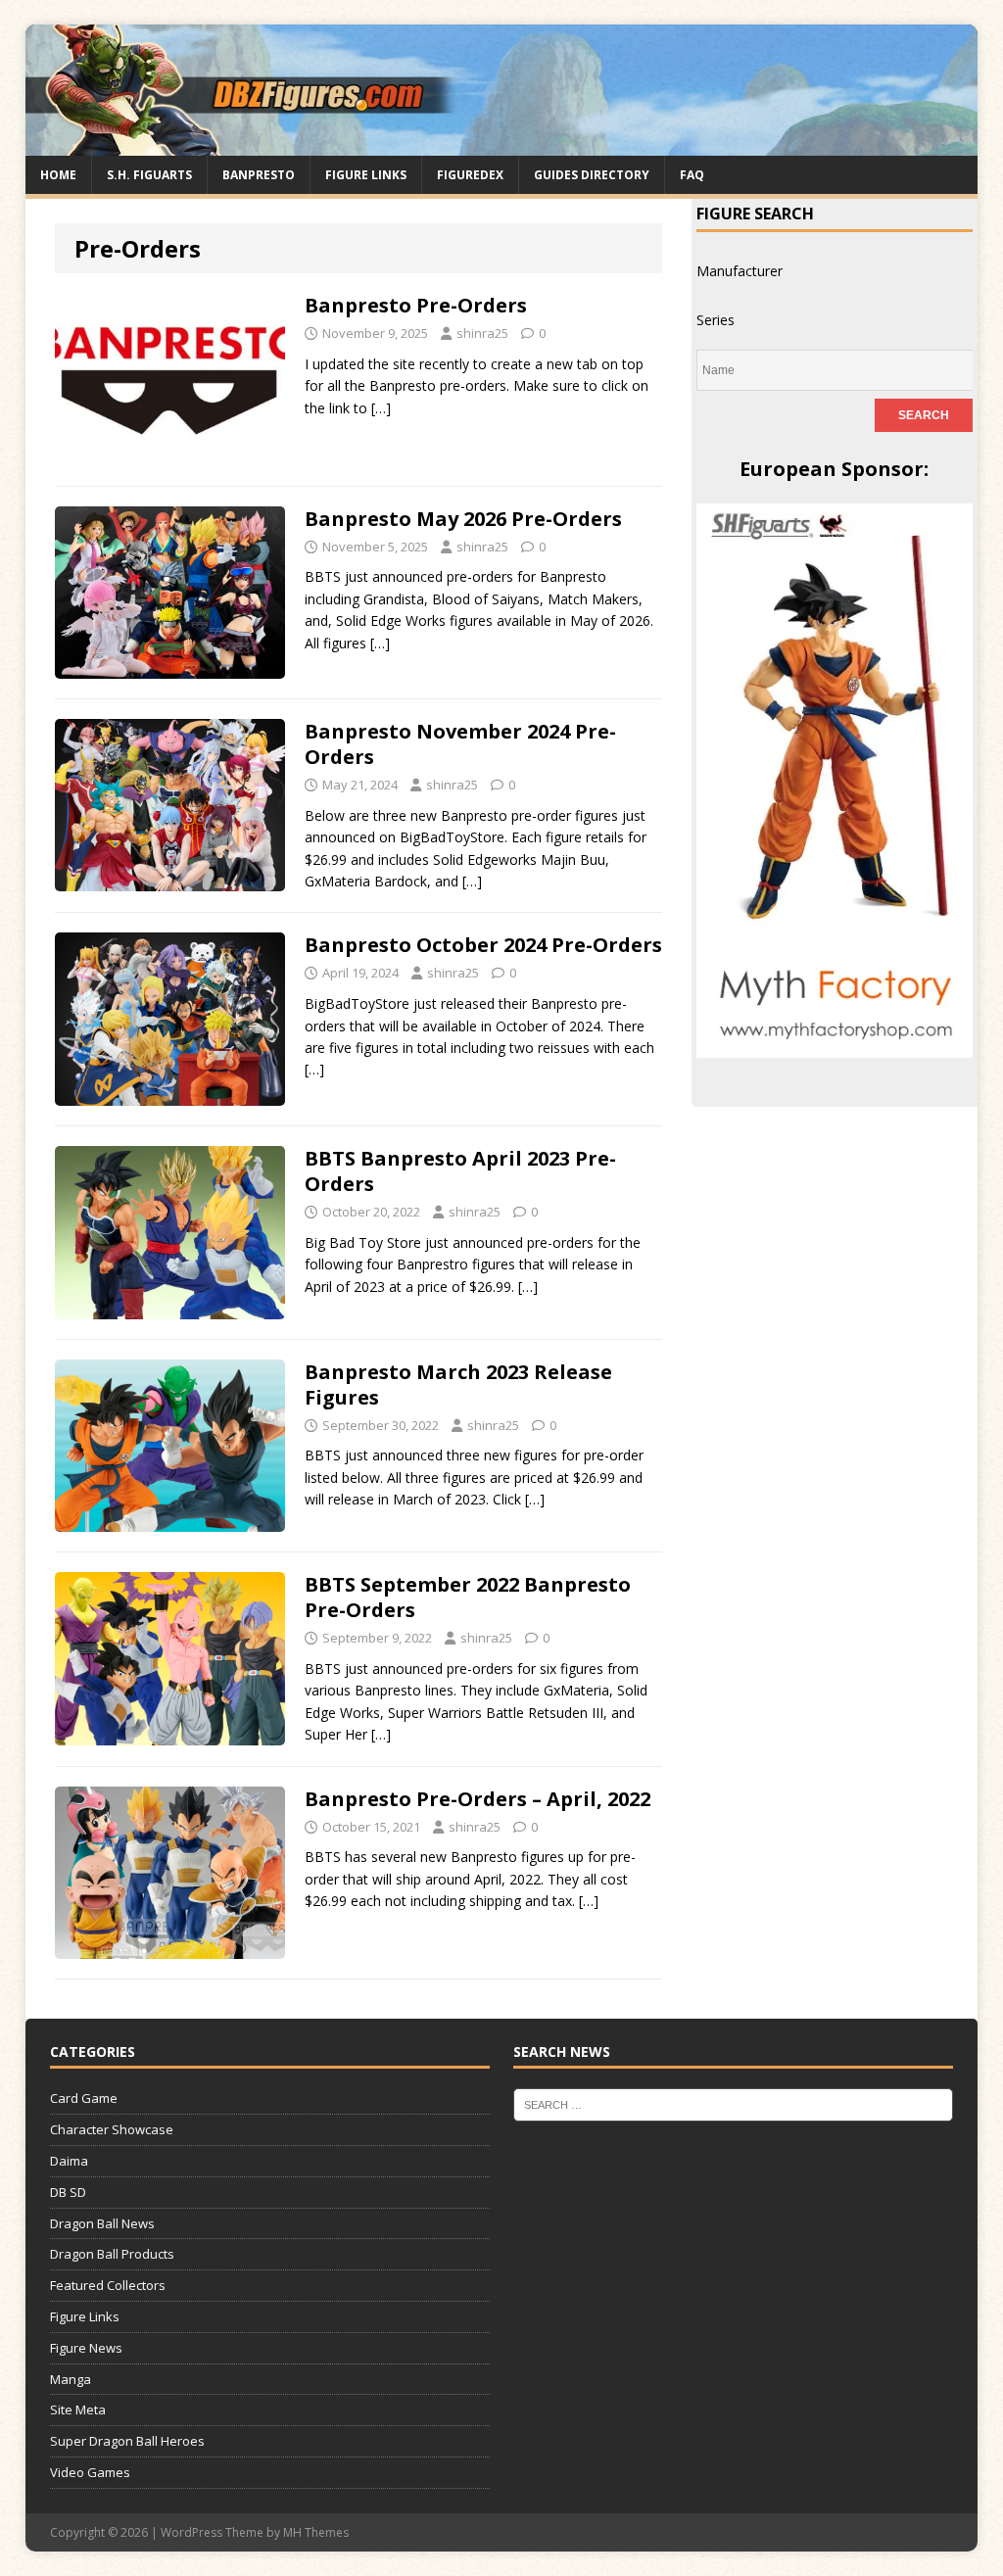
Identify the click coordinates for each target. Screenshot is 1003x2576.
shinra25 (482, 333)
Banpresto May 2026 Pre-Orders (463, 519)
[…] (381, 408)
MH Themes (316, 2532)
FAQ (692, 175)
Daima (69, 2161)
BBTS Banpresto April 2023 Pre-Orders (460, 1171)
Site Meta (78, 2409)
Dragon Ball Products (112, 2254)
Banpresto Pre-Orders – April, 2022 (478, 1799)
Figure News (86, 2348)
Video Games (90, 2472)
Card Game (84, 2098)
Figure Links (366, 175)
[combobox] (740, 271)
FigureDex (470, 175)
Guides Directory (592, 175)
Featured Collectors (108, 2285)
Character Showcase (112, 2129)
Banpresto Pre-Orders (416, 305)
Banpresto (259, 175)
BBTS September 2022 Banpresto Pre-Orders (468, 1597)
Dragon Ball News (102, 2223)
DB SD (68, 2192)
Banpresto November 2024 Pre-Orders (460, 744)
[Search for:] (734, 2104)
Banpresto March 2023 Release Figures (458, 1384)
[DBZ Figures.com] (502, 143)
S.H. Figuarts (149, 175)
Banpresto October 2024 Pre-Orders (483, 945)
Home (58, 175)
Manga (71, 2379)
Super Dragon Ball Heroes (127, 2441)
